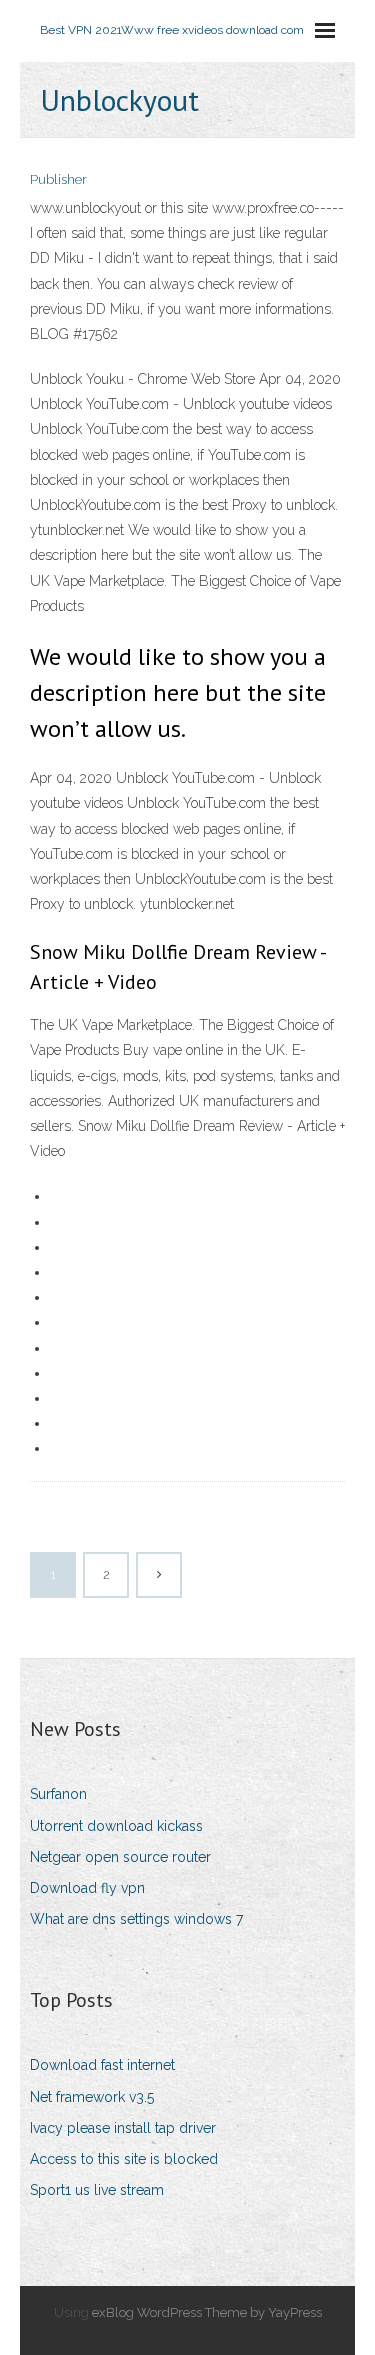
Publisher (58, 179)
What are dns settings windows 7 (136, 1919)
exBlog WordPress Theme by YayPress (207, 2312)
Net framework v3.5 (92, 2097)
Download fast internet (102, 2065)
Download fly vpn (87, 1888)
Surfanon (58, 1794)
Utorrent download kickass (116, 1826)
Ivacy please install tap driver (123, 2128)
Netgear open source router (120, 1857)
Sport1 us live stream (97, 2190)
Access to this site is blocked (124, 2159)
